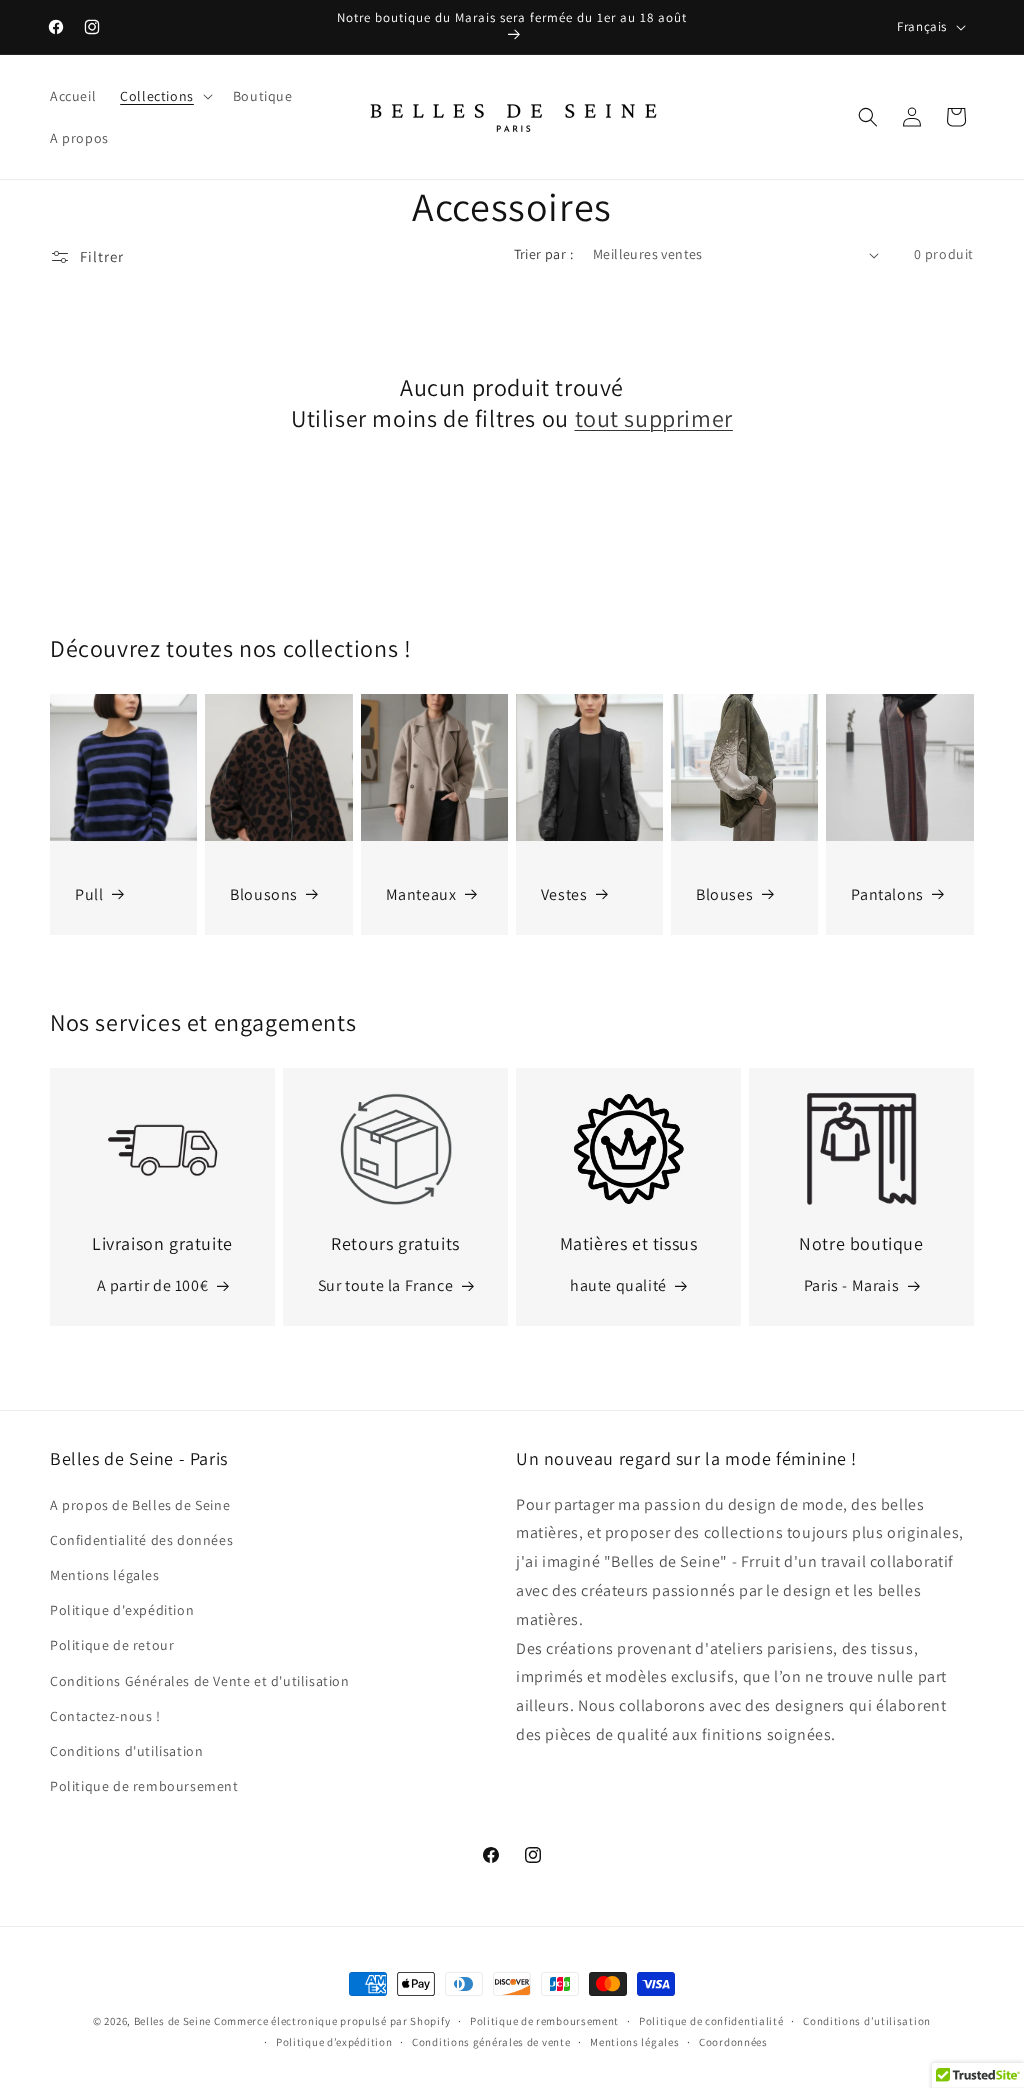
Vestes (564, 894)
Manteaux (421, 894)
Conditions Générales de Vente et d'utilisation (200, 1681)
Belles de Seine (173, 2021)
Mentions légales (105, 1575)
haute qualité (618, 1285)
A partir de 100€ (153, 1285)
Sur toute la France (385, 1285)
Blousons (264, 894)
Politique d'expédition (122, 1610)
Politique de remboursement (144, 1786)
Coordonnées (733, 2042)
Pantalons (887, 894)
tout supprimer (654, 418)
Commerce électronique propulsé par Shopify (332, 2021)
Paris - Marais (851, 1285)
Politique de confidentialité (711, 2021)
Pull (89, 894)
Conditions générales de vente (491, 2042)
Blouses (724, 894)
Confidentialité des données (141, 1540)
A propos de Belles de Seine (140, 1505)
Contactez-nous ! (105, 1716)
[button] (164, 96)
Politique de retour (112, 1645)
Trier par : (543, 254)
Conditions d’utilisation (867, 2021)
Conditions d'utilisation (126, 1751)
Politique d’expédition (334, 2042)
